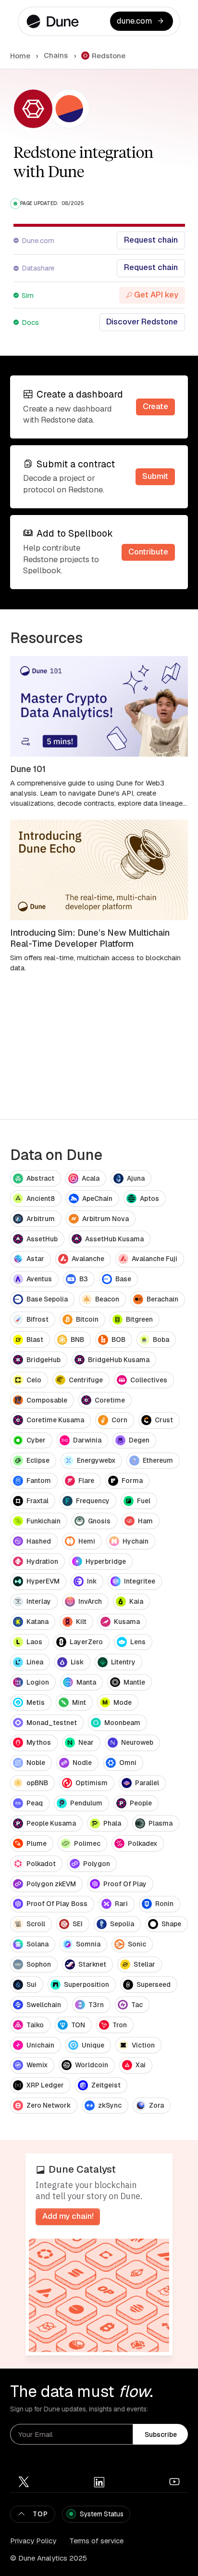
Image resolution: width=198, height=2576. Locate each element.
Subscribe (161, 2434)
